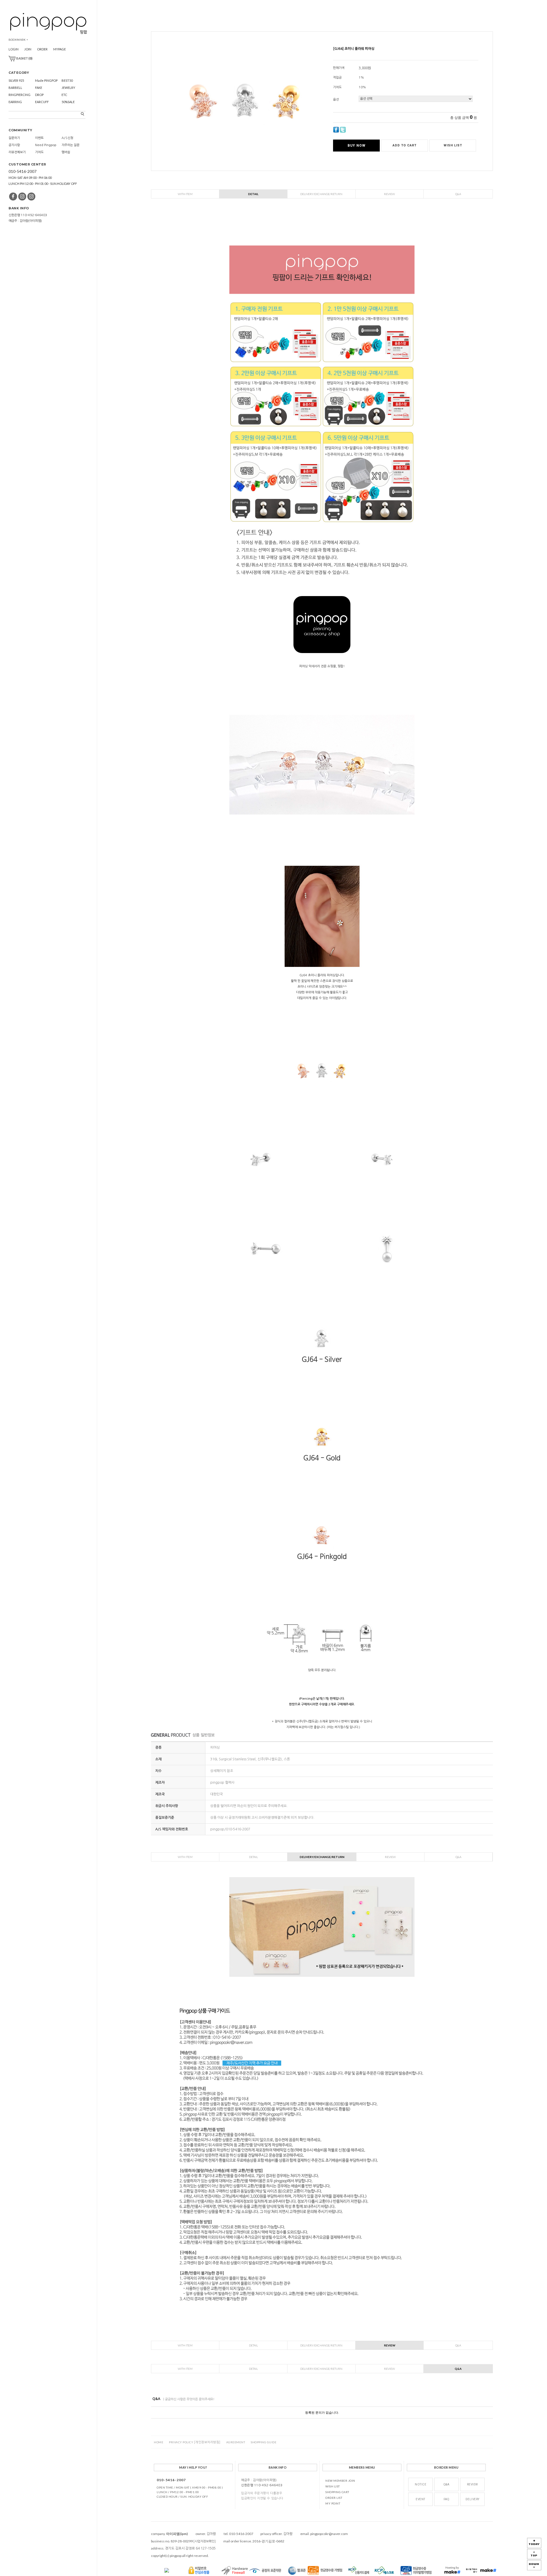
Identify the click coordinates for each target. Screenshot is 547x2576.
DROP (39, 95)
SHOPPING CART (337, 2492)
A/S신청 (67, 138)
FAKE (39, 88)
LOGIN (14, 49)
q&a (447, 2484)
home (159, 2442)
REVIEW (389, 194)
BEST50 (67, 80)
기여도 (39, 152)
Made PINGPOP (46, 80)
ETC (64, 95)
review (472, 2484)
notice (421, 2484)
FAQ (447, 2499)
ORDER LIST (334, 2498)
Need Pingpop (46, 145)
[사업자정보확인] (205, 2541)
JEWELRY (68, 88)
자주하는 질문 (71, 145)
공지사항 (14, 145)
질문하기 (14, 138)
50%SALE (68, 102)
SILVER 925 (16, 80)
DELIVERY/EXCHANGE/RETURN (321, 194)
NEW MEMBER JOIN (340, 2481)
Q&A (458, 194)
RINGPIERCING (20, 95)
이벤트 (39, 138)
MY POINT (333, 2503)
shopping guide (264, 2442)
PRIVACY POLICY (195, 2442)
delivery (472, 2499)
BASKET (24, 58)
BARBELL (15, 88)
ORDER (42, 49)
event (421, 2499)
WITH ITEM (185, 194)
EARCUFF (42, 102)
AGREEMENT (236, 2442)
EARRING (15, 102)
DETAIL (253, 194)
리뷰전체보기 (17, 152)
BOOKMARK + (18, 40)
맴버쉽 (66, 152)
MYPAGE (60, 49)
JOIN (28, 49)
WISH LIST (333, 2486)
